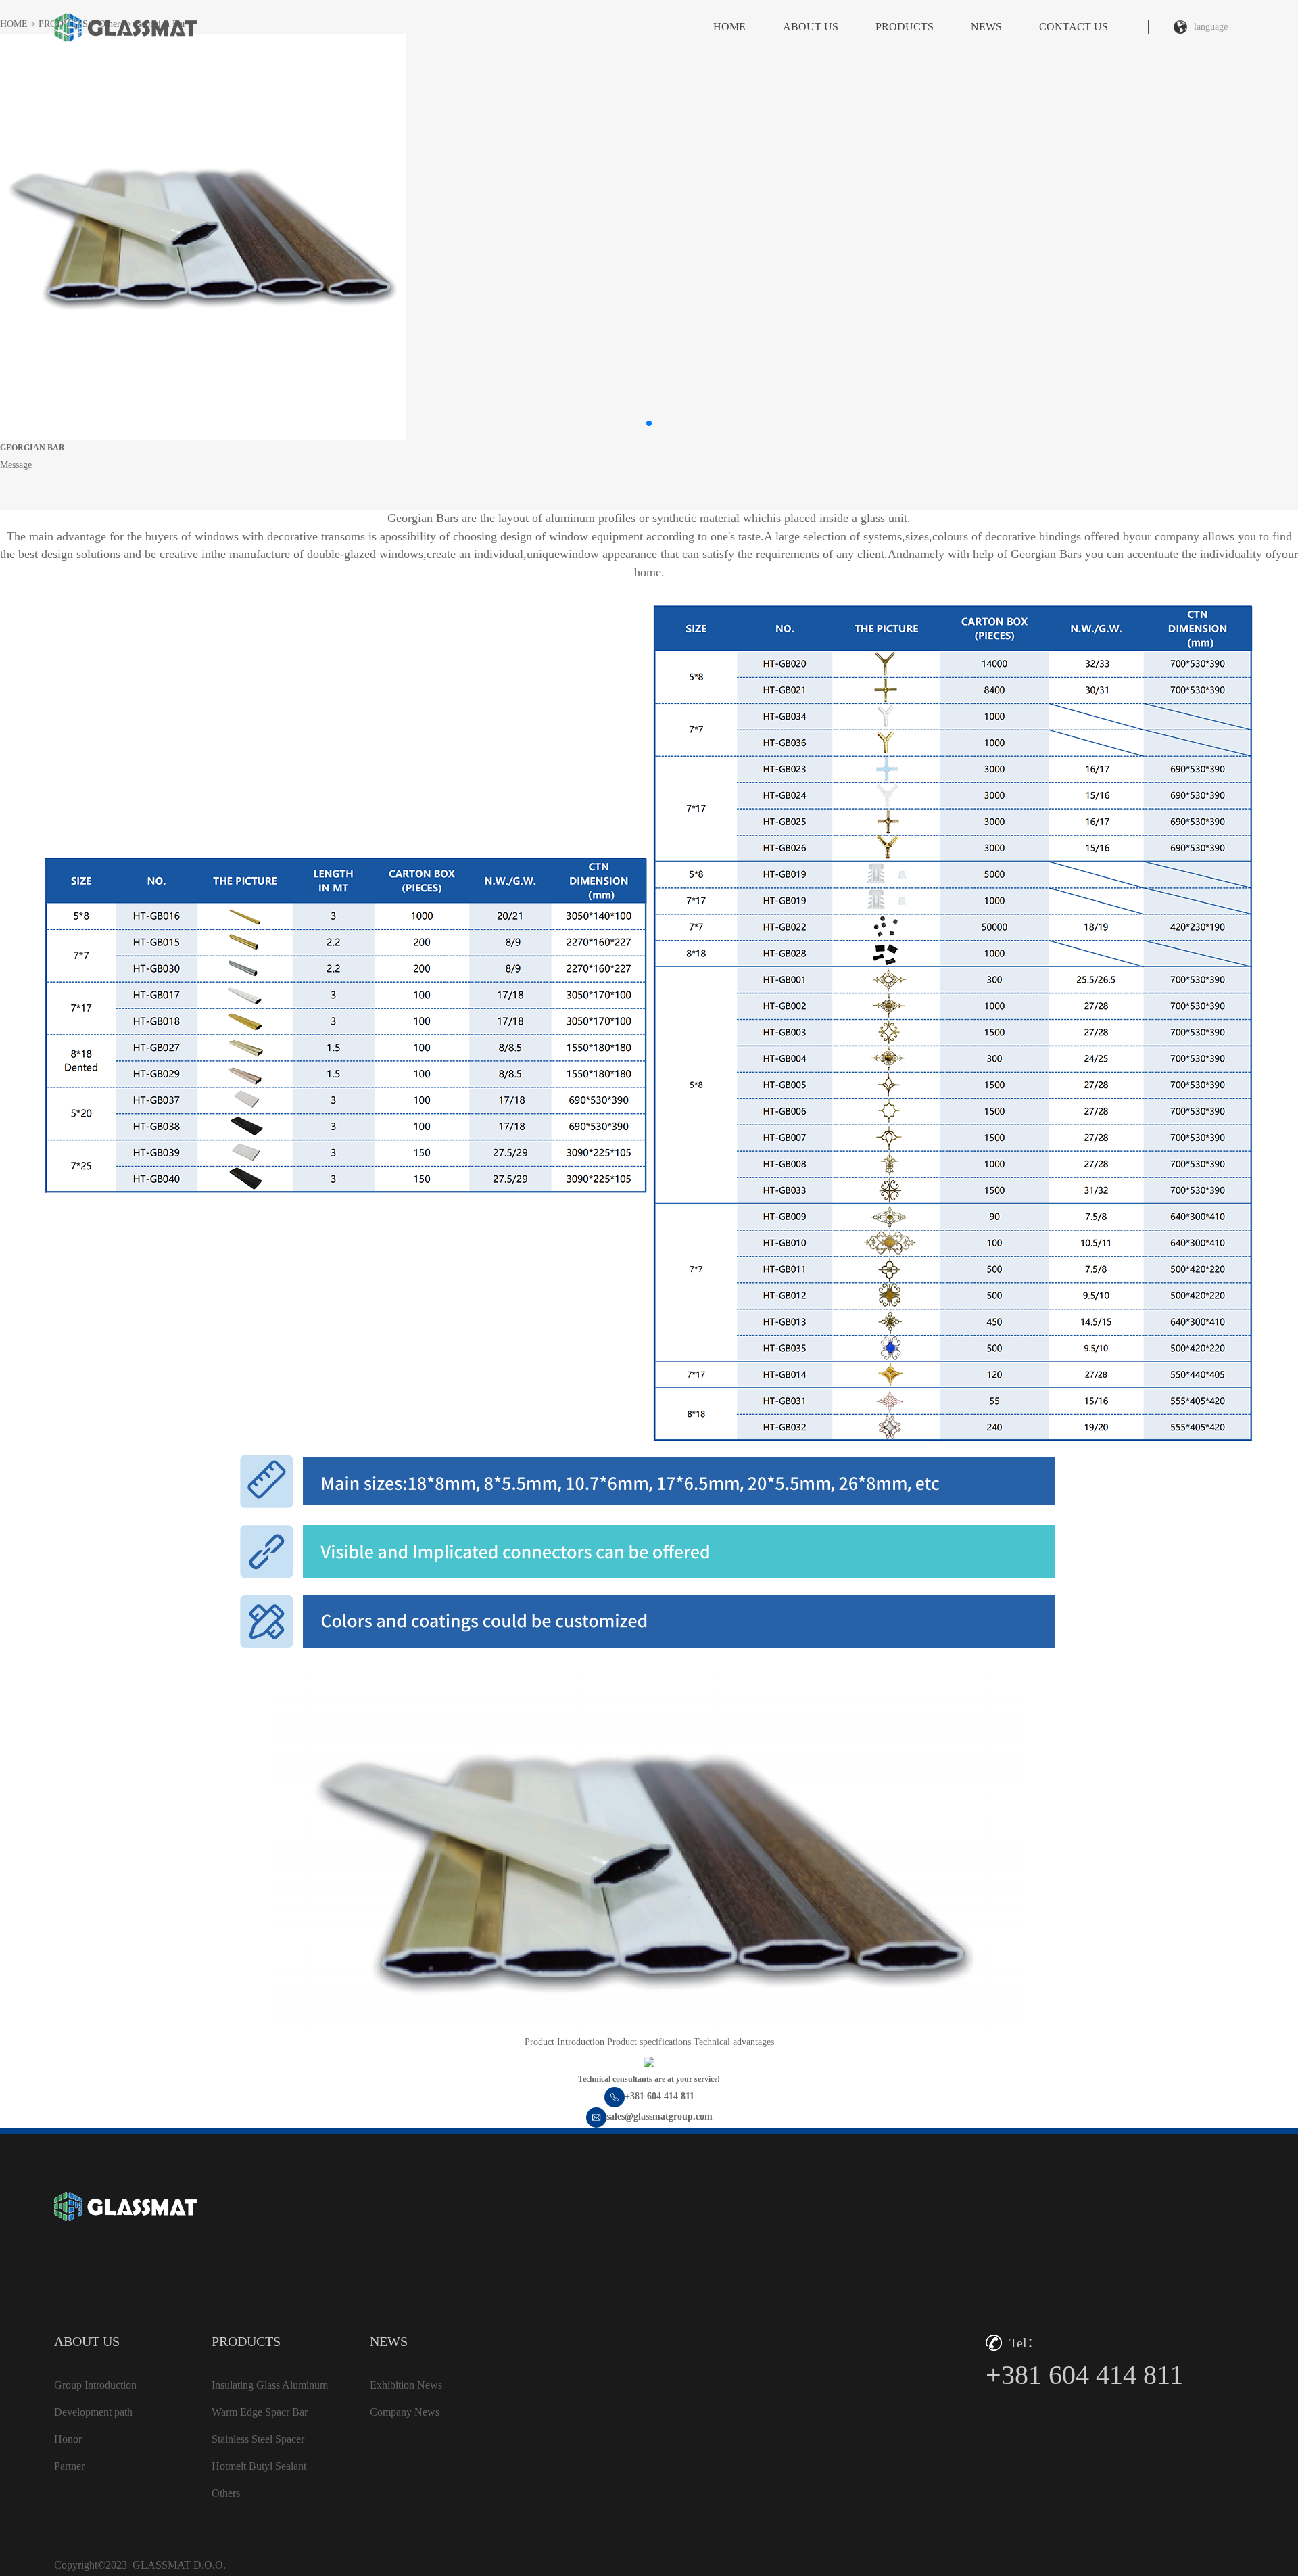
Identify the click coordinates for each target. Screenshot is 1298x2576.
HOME (729, 27)
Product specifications (649, 2042)
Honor (68, 2439)
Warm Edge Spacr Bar (260, 2412)
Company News (405, 2412)
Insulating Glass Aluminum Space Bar (270, 2389)
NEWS (986, 27)
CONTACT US (1074, 27)
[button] (649, 423)
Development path (93, 2412)
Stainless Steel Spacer (258, 2439)
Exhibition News (406, 2385)
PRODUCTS (905, 27)
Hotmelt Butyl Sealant (259, 2466)
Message (16, 465)
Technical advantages (734, 2042)
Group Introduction (95, 2385)
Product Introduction (564, 2042)
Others (226, 2493)
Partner (69, 2466)
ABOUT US (811, 27)
